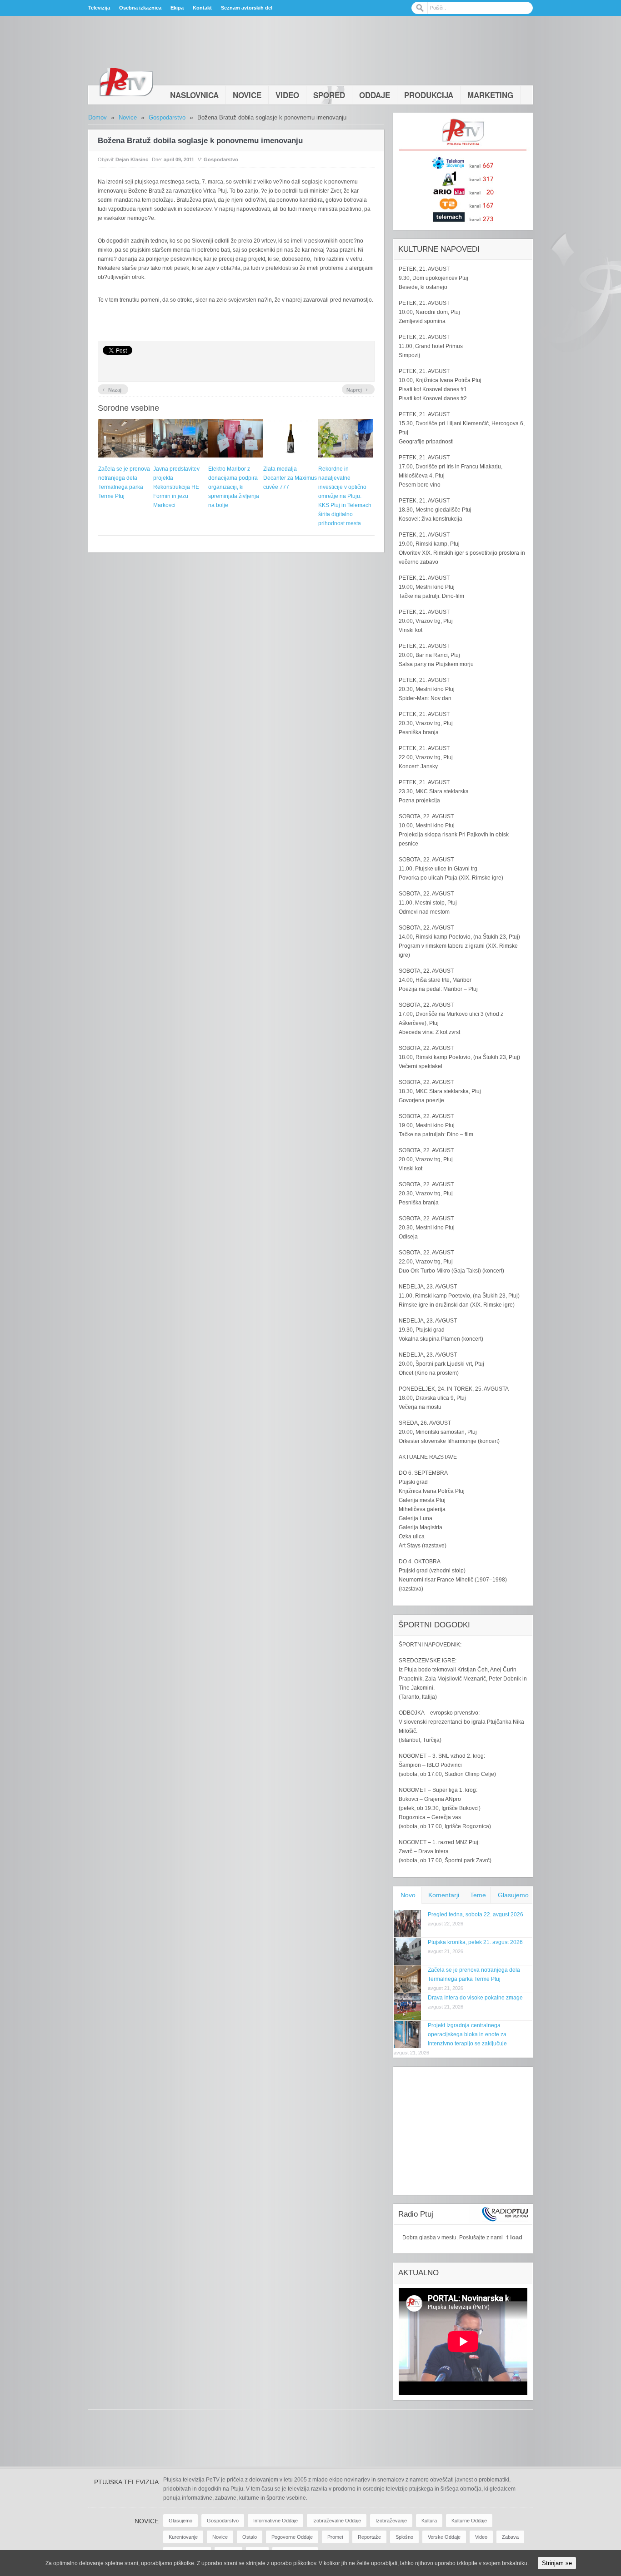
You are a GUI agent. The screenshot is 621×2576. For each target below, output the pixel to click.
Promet (335, 2537)
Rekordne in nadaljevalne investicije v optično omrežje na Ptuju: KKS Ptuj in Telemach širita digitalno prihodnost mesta (345, 496)
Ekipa (177, 8)
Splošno (404, 2537)
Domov (98, 117)
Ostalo (250, 2537)
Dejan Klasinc (132, 159)
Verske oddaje (444, 2537)
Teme (478, 1895)
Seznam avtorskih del (247, 8)
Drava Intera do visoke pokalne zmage (475, 1998)
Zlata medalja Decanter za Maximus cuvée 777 (290, 478)
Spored (329, 95)
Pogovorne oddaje (292, 2537)
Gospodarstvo (167, 117)
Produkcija (429, 95)
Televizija (99, 8)
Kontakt (202, 8)
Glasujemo (513, 1895)
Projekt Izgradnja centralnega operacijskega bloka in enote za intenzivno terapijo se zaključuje (467, 2034)
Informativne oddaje (275, 2521)
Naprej (357, 389)
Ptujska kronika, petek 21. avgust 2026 (475, 1942)
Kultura (429, 2521)
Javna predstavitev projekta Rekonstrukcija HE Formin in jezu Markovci (176, 487)
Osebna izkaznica (140, 8)
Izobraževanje (391, 2521)
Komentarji (444, 1895)
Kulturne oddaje (469, 2521)
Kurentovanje (183, 2537)
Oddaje (375, 95)
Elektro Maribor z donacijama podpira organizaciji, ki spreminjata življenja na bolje (234, 487)
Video (287, 95)
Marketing (490, 95)
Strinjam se (557, 2563)
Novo (408, 1895)
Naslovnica (194, 95)
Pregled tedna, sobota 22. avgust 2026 (476, 1915)
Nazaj (112, 389)
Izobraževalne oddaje (337, 2521)
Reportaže (369, 2537)
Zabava (510, 2537)
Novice (247, 95)
